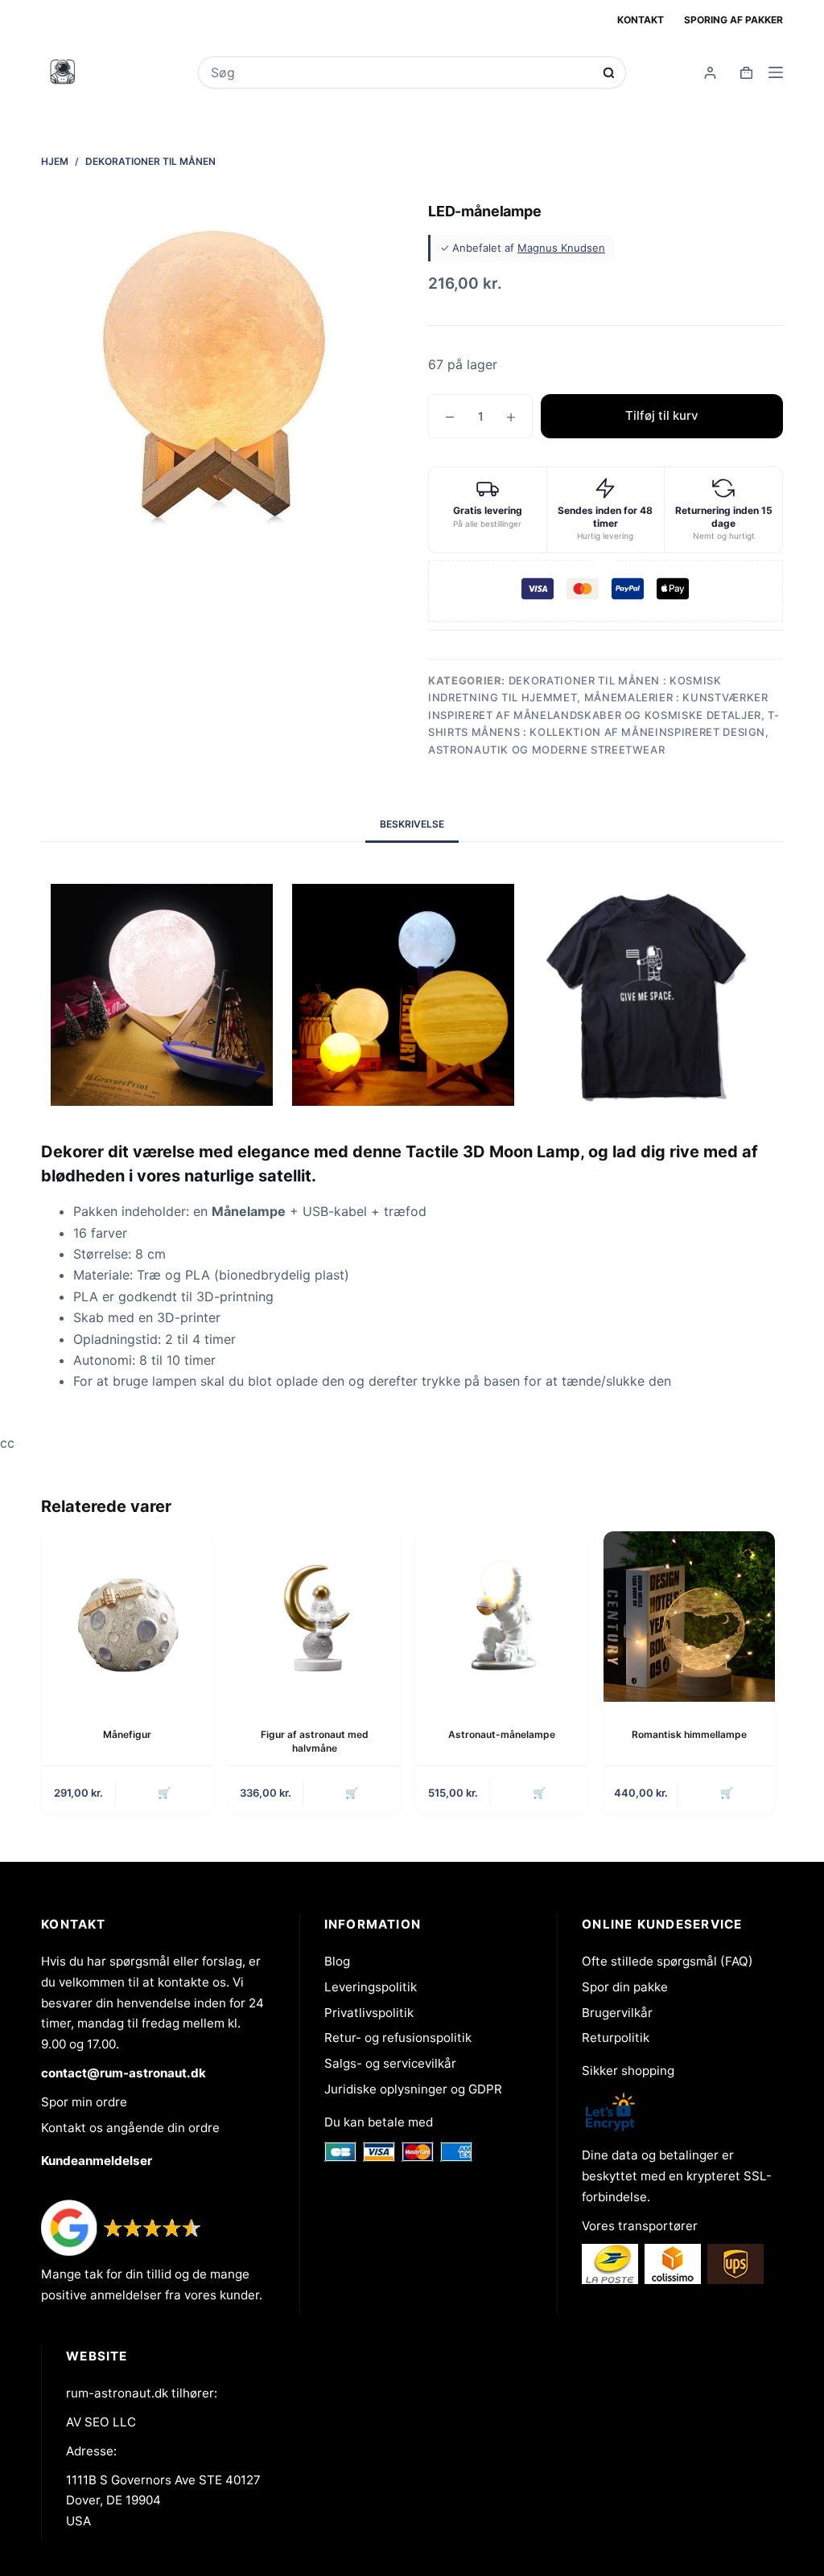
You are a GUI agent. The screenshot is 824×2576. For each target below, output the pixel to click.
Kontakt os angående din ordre (130, 2128)
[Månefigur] (127, 1617)
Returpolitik (616, 2038)
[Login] (710, 73)
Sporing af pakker (733, 20)
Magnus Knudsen (561, 248)
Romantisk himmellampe (689, 1734)
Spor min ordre (84, 2102)
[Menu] (776, 72)
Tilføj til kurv (662, 415)
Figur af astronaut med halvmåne (315, 1741)
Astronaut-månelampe (502, 1734)
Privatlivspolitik (369, 2013)
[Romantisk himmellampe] (689, 1617)
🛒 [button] (164, 1793)
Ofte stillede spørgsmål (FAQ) (667, 1961)
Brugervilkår (617, 2013)
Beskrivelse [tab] (412, 824)
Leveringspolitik (371, 1987)
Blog (337, 1961)
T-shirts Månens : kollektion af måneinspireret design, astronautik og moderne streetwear (604, 732)
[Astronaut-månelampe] (502, 1617)
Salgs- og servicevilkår (390, 2063)
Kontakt (641, 20)
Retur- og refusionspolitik (398, 2038)
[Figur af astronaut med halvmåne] (314, 1617)
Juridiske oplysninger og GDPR (413, 2089)
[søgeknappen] (609, 73)
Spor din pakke (625, 1987)
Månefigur (127, 1734)
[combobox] (402, 72)
